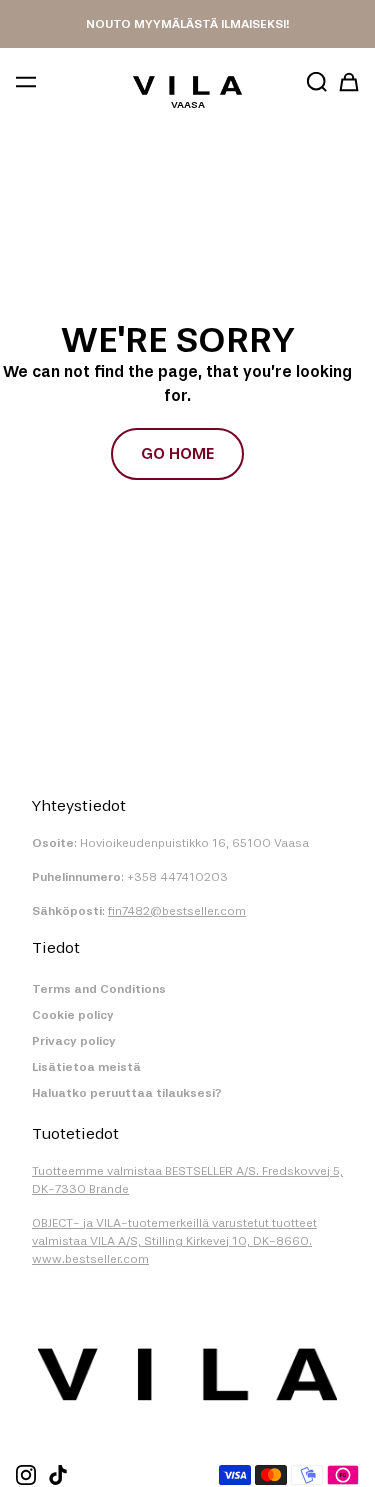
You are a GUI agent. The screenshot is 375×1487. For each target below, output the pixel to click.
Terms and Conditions (99, 989)
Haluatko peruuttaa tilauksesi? (127, 1093)
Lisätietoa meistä (86, 1067)
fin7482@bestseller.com (177, 911)
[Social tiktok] (58, 1475)
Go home (177, 453)
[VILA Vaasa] (187, 85)
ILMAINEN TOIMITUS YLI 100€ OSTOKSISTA (187, 24)
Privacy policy (74, 1041)
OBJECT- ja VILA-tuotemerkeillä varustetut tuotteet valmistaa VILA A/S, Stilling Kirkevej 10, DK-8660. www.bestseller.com (174, 1241)
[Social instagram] (26, 1475)
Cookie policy (73, 1015)
